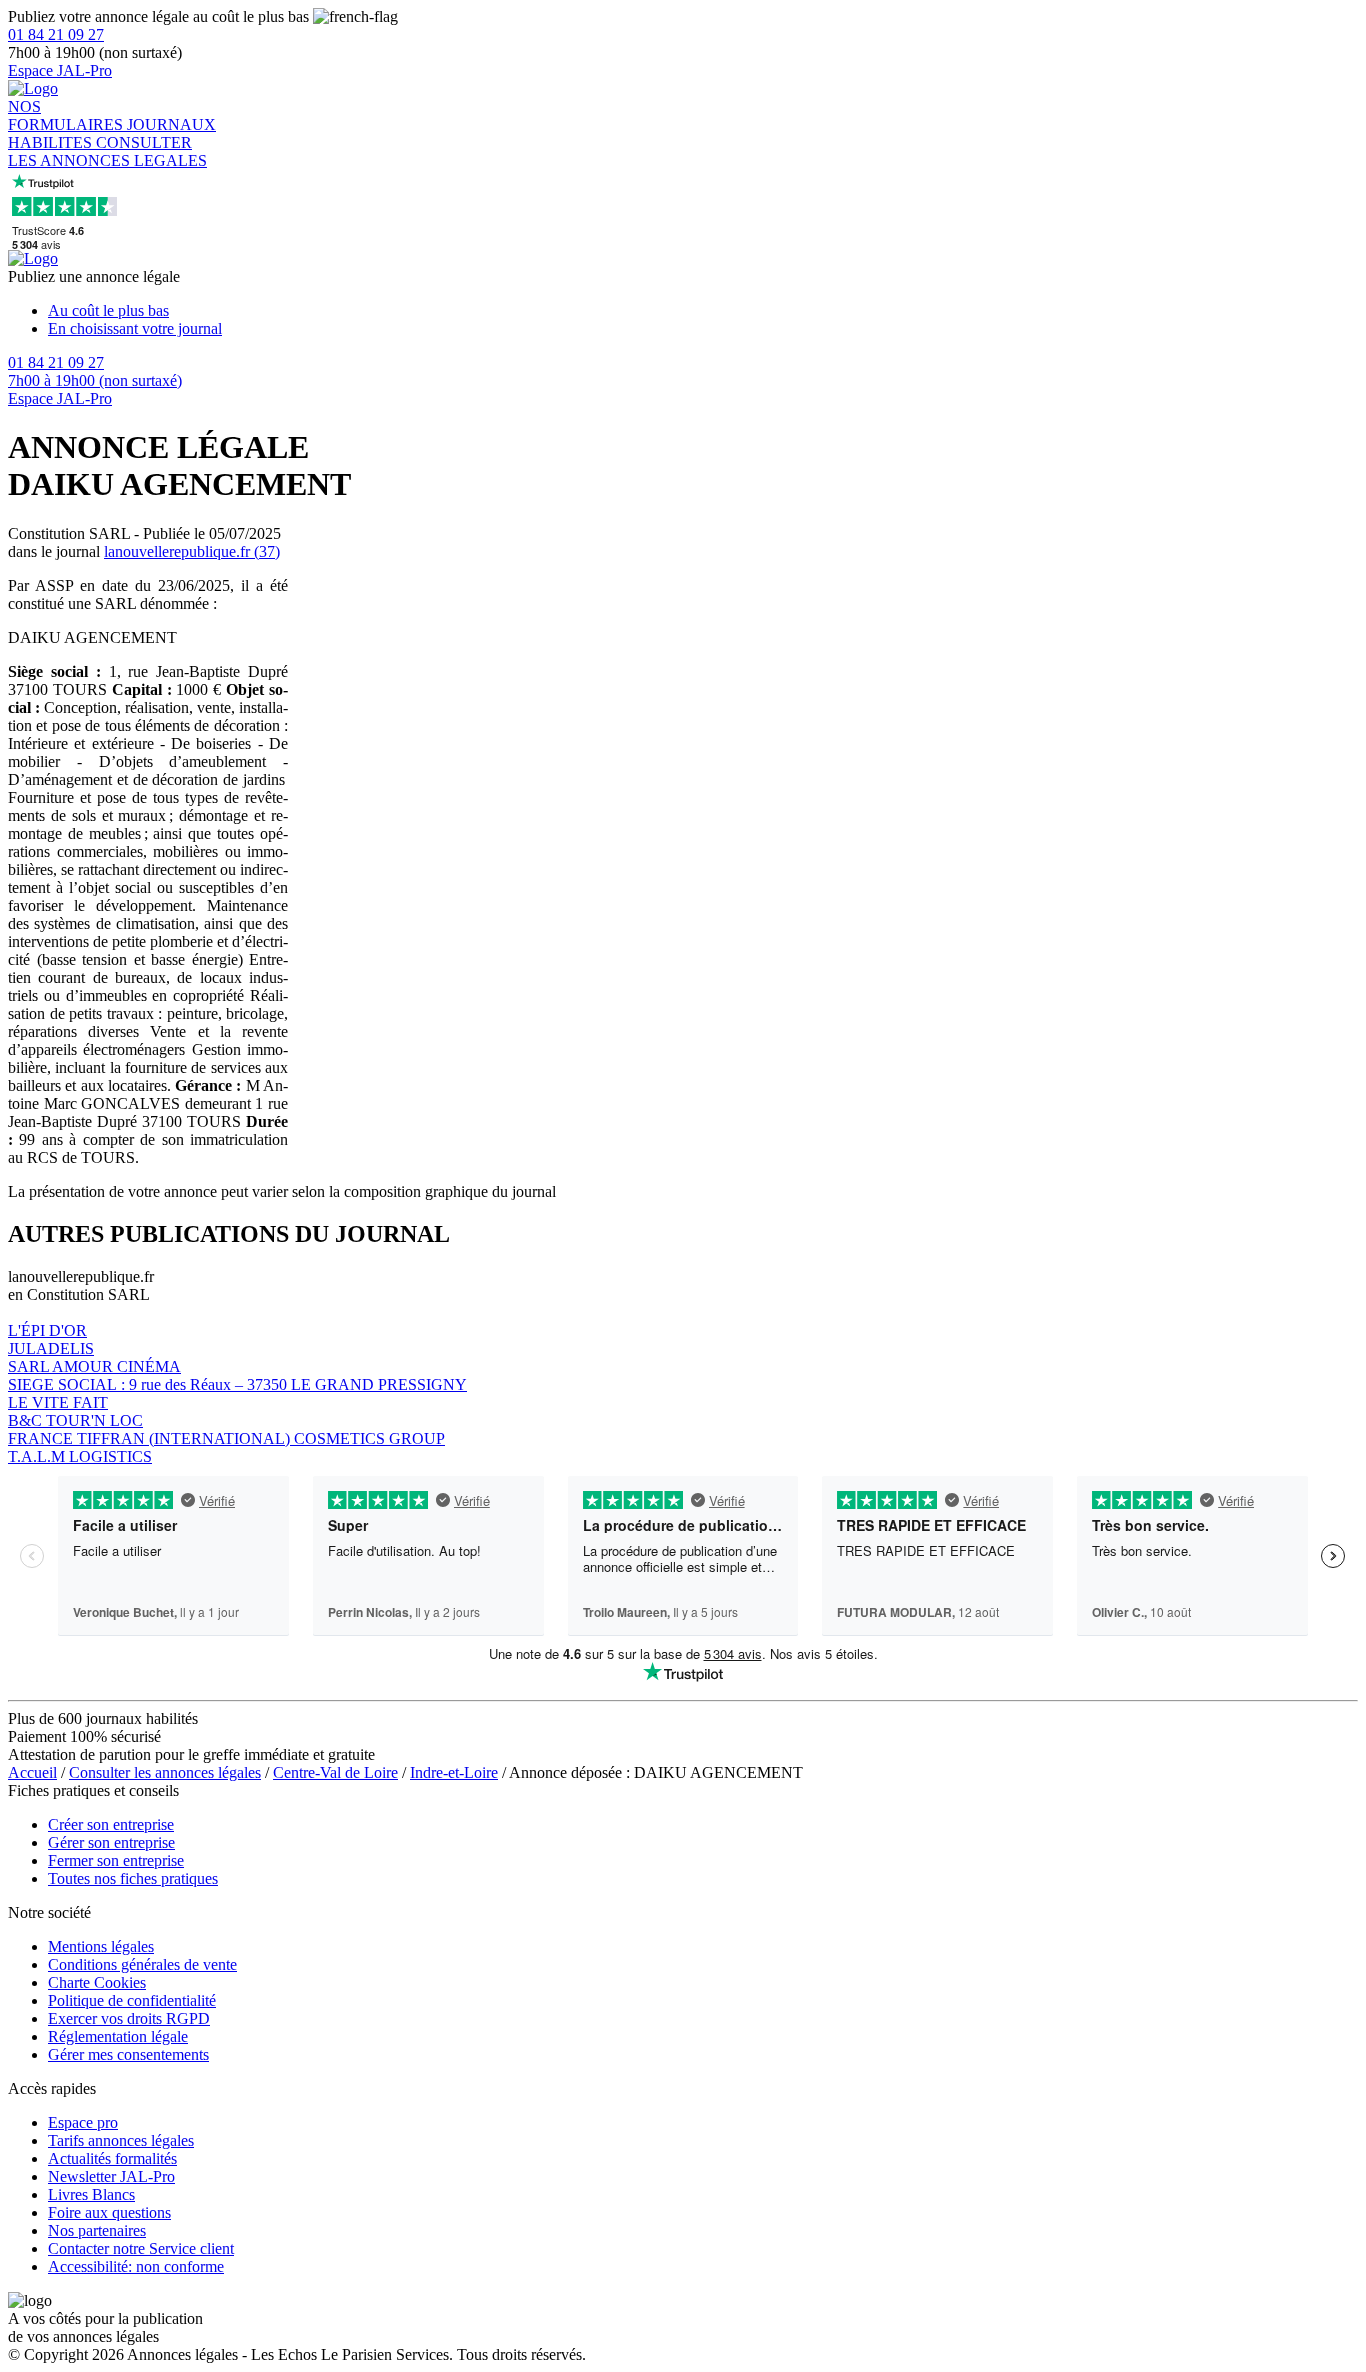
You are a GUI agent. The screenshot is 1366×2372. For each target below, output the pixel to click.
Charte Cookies (97, 1982)
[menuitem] (703, 311)
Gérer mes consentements (128, 2054)
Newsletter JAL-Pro (111, 2176)
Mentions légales (101, 1946)
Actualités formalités (112, 2158)
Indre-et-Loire (454, 1772)
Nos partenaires (97, 2230)
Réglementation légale (118, 2036)
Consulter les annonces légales (165, 1772)
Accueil (32, 1772)
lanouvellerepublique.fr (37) (192, 551)
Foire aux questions (109, 2212)
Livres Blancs (91, 2194)
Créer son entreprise (111, 1824)
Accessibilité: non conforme (136, 2266)
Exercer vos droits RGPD (129, 2018)
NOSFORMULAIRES (67, 115)
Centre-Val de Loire (335, 1772)
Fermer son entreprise (116, 1860)
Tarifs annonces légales (121, 2140)
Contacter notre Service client (141, 2248)
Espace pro (83, 2122)
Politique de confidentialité (132, 2000)
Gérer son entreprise (111, 1842)
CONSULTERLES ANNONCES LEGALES (107, 151)
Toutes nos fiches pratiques (133, 1878)
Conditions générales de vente (142, 1964)
